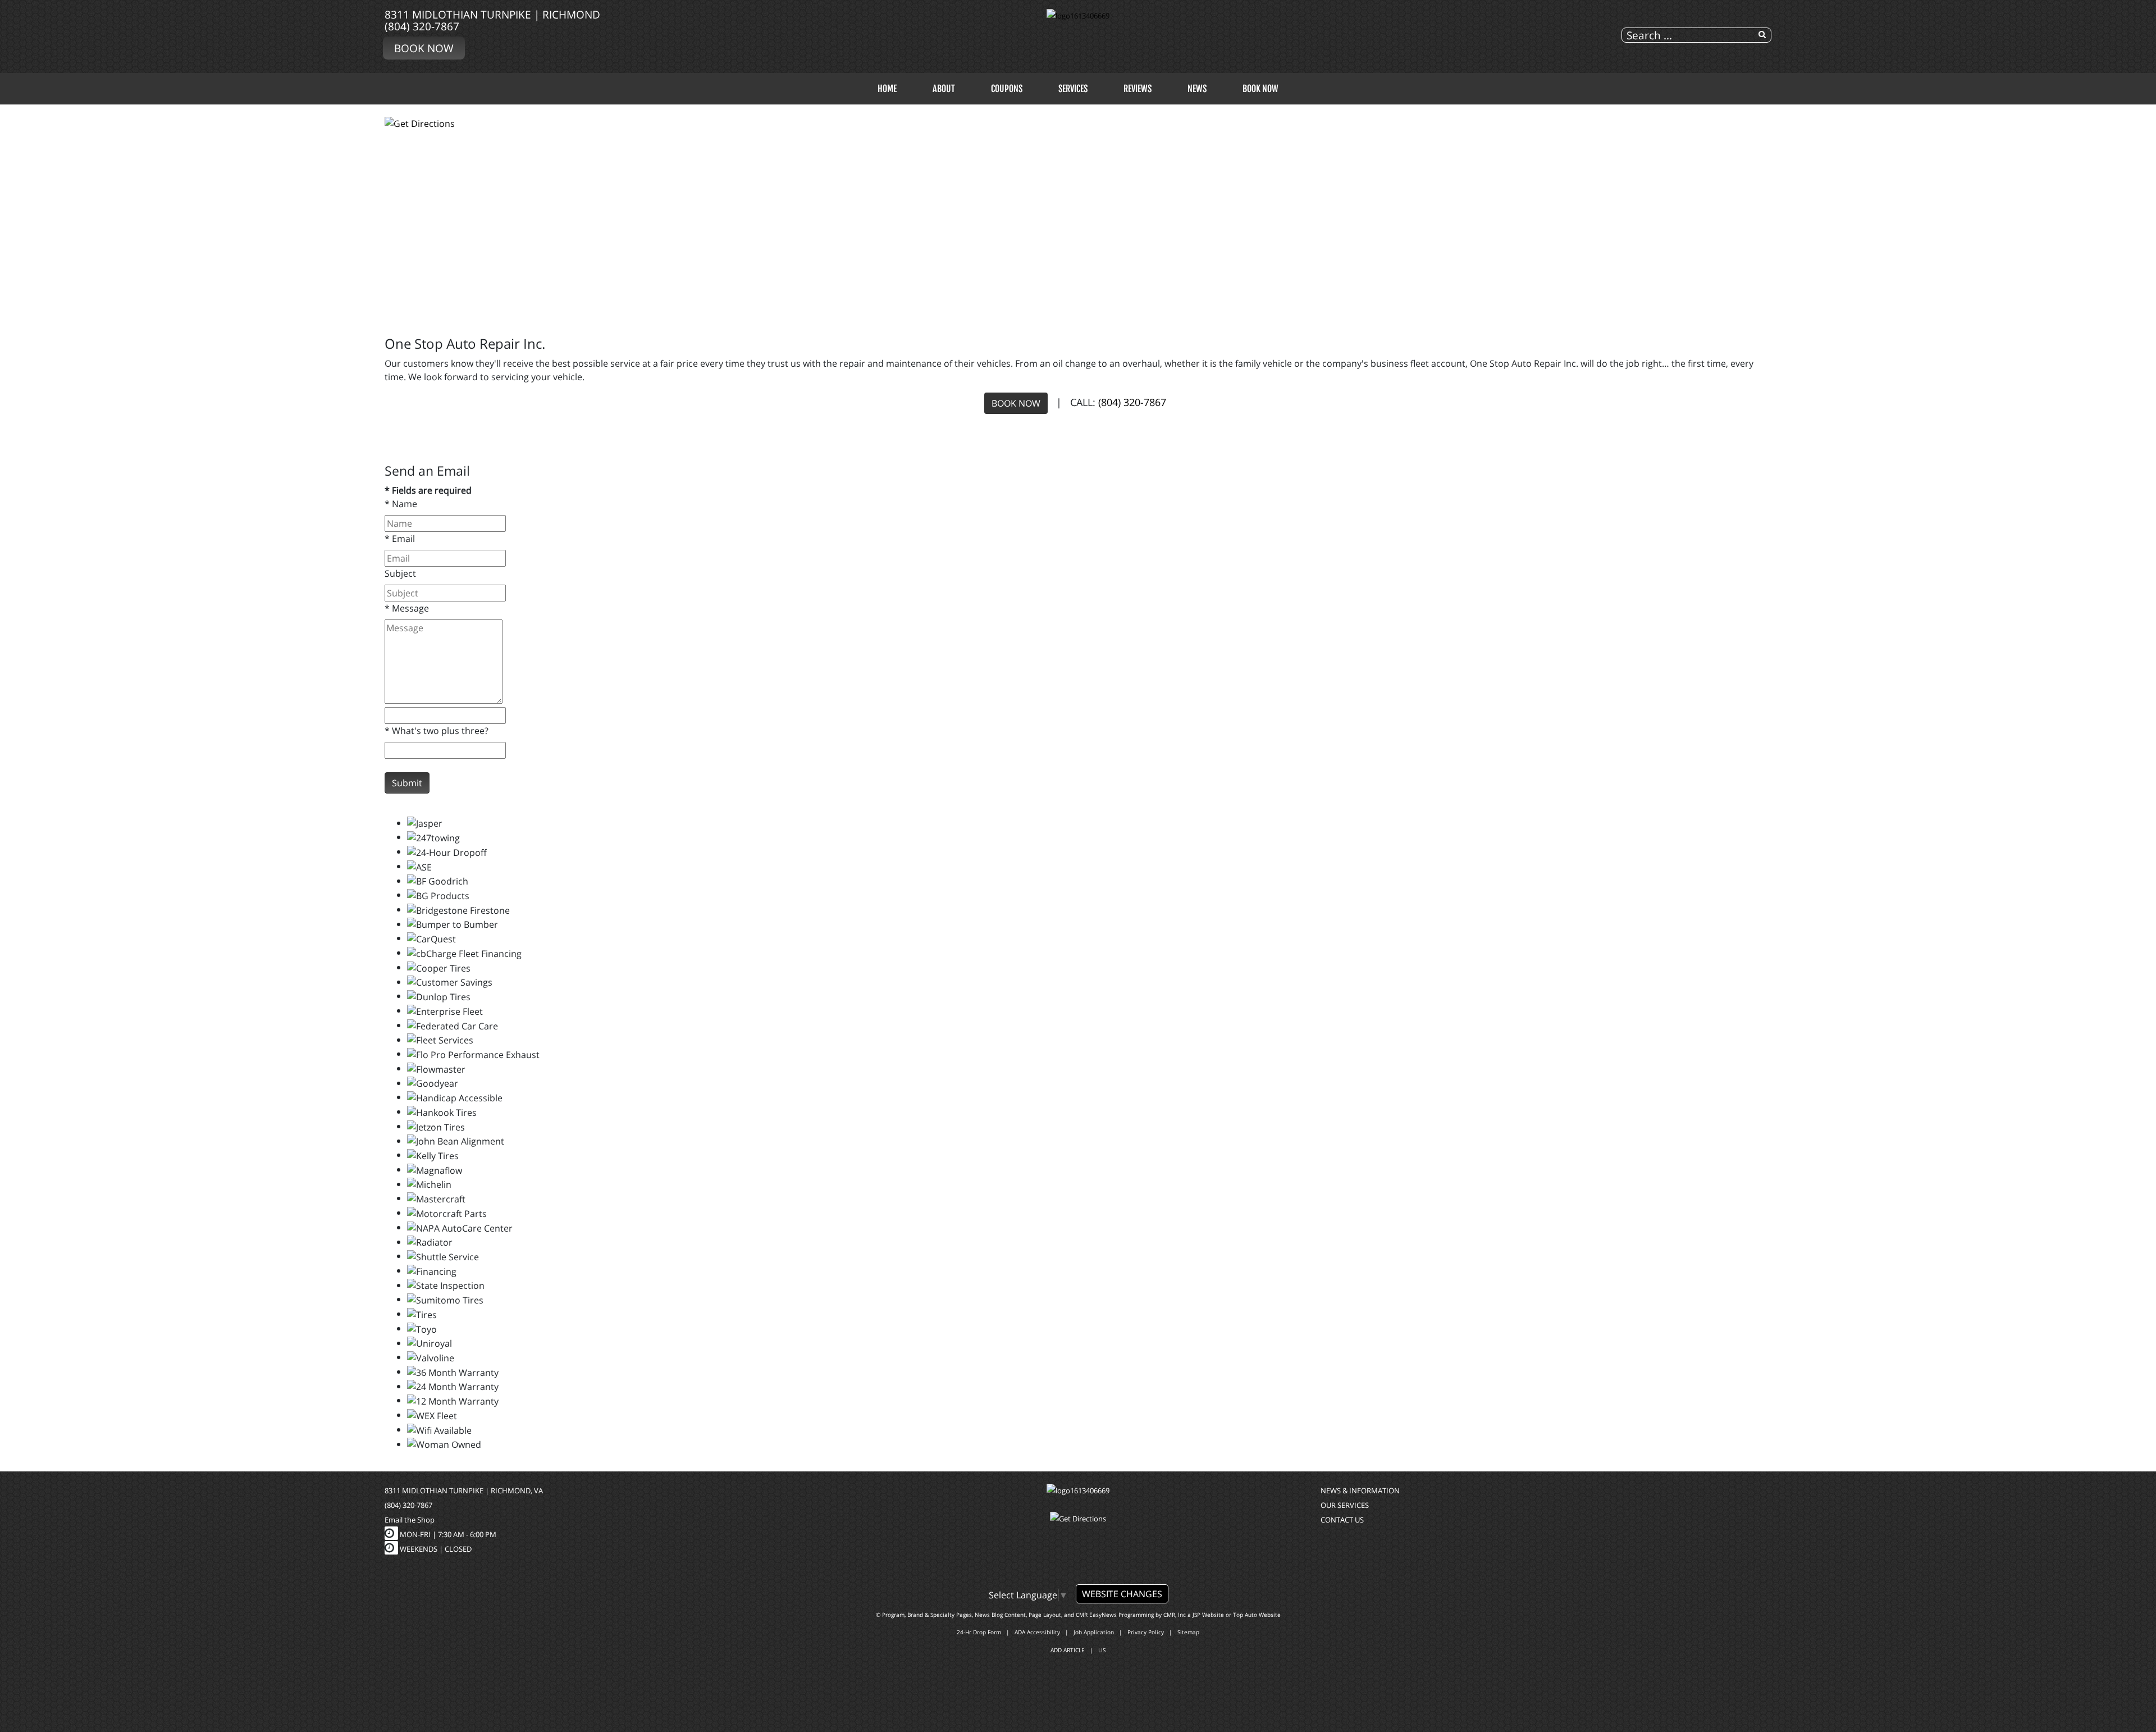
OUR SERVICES (1345, 1505)
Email (400, 539)
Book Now (424, 48)
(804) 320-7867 (422, 26)
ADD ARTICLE (1068, 1650)
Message (407, 608)
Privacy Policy (1146, 1632)
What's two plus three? (437, 731)
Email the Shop (410, 1520)
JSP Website (1208, 1615)
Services (1073, 89)
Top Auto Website (1257, 1615)
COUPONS (1007, 89)
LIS (1102, 1650)
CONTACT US (1342, 1520)
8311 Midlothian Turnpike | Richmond (492, 14)
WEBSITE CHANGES (1122, 1594)
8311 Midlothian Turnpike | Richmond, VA (464, 1491)
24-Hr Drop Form (979, 1632)
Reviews (1138, 89)
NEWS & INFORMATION (1360, 1491)
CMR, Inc (1175, 1615)
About (944, 89)
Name (401, 504)
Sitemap (1188, 1632)
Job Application (1094, 1632)
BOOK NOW (1016, 403)
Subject (400, 573)
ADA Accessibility (1037, 1632)
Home (887, 89)
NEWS (1197, 89)
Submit (407, 783)
